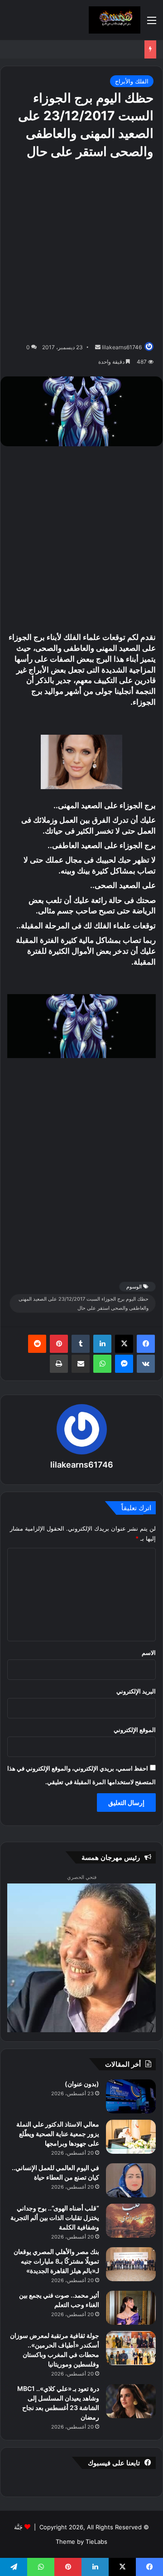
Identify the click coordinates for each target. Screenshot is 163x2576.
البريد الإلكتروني (136, 1691)
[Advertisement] (81, 251)
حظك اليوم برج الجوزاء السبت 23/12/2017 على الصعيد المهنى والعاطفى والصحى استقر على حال (84, 1303)
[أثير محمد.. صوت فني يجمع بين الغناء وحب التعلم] (131, 2308)
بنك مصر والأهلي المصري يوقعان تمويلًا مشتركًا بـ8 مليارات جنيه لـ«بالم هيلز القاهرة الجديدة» (56, 2261)
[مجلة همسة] (115, 20)
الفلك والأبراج (132, 81)
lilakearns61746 (122, 347)
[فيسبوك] (146, 1344)
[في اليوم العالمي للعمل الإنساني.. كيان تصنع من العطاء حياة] (131, 2180)
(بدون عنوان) (82, 2084)
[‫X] (124, 1344)
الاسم (149, 1653)
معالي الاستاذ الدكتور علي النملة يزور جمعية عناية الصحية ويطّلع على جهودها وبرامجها (58, 2134)
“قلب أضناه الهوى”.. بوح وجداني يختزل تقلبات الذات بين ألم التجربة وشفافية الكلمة (55, 2217)
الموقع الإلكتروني (135, 1730)
